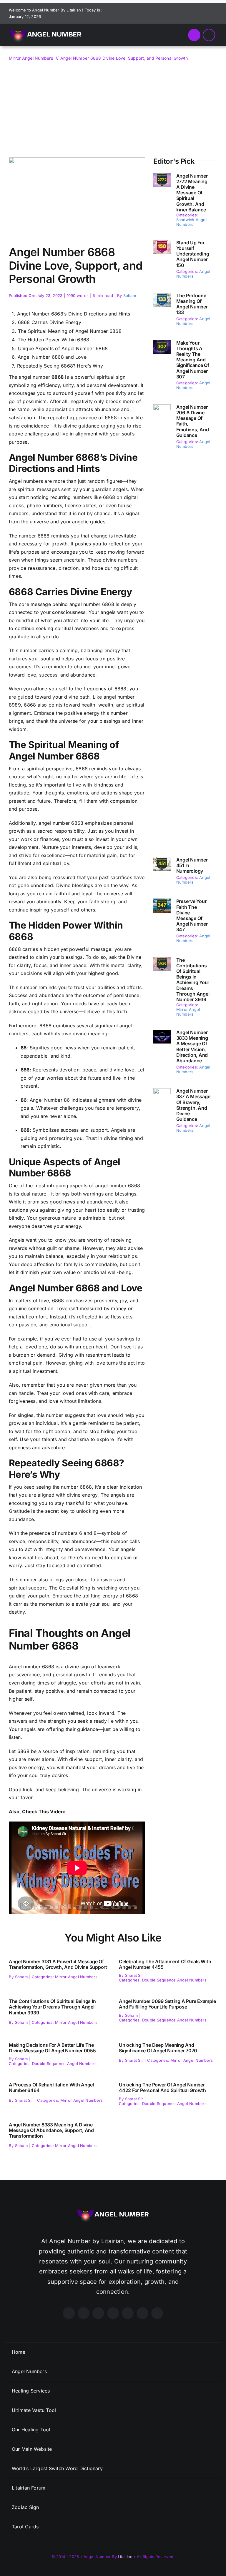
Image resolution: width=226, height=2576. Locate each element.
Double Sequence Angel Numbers (174, 1980)
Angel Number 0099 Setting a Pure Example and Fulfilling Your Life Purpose (167, 2004)
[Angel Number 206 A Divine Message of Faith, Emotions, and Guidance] (162, 408)
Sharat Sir (134, 1975)
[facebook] (158, 13)
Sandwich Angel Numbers (191, 222)
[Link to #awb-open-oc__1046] (194, 35)
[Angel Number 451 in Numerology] (162, 861)
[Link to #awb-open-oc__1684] (209, 35)
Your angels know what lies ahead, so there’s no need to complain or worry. (73, 1557)
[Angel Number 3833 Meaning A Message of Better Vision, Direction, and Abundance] (162, 1034)
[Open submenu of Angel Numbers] (210, 2372)
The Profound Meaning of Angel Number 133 (192, 304)
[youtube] (187, 13)
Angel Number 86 (50, 1100)
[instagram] (168, 13)
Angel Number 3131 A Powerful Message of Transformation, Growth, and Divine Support (58, 1964)
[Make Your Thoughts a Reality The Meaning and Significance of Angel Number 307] (162, 344)
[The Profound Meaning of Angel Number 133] (162, 297)
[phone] (215, 13)
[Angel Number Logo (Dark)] (46, 26)
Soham (130, 296)
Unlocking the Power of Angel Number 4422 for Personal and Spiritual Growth (162, 2087)
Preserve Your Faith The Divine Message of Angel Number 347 (192, 915)
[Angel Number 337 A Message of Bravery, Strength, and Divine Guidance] (162, 1092)
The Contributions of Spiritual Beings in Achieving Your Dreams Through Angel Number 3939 (193, 980)
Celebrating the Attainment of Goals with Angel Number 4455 (165, 1964)
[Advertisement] (113, 106)
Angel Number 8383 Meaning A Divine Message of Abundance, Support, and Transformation (51, 2130)
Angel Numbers (193, 274)
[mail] (206, 13)
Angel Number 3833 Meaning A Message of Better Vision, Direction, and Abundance (192, 1046)
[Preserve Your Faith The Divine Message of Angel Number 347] (162, 902)
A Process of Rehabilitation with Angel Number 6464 (51, 2087)
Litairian (125, 2557)
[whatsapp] (196, 13)
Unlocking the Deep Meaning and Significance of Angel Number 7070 (158, 2048)
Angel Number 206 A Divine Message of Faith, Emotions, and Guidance (193, 421)
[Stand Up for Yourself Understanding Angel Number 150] (162, 244)
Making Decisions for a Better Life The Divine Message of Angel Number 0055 (52, 2048)
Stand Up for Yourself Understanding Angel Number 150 (193, 254)
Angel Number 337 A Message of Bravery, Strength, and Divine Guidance (193, 1105)
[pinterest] (177, 13)
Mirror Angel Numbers (188, 1012)
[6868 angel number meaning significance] (77, 160)
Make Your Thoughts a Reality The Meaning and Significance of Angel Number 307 (193, 360)
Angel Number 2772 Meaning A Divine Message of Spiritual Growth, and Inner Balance (192, 193)
